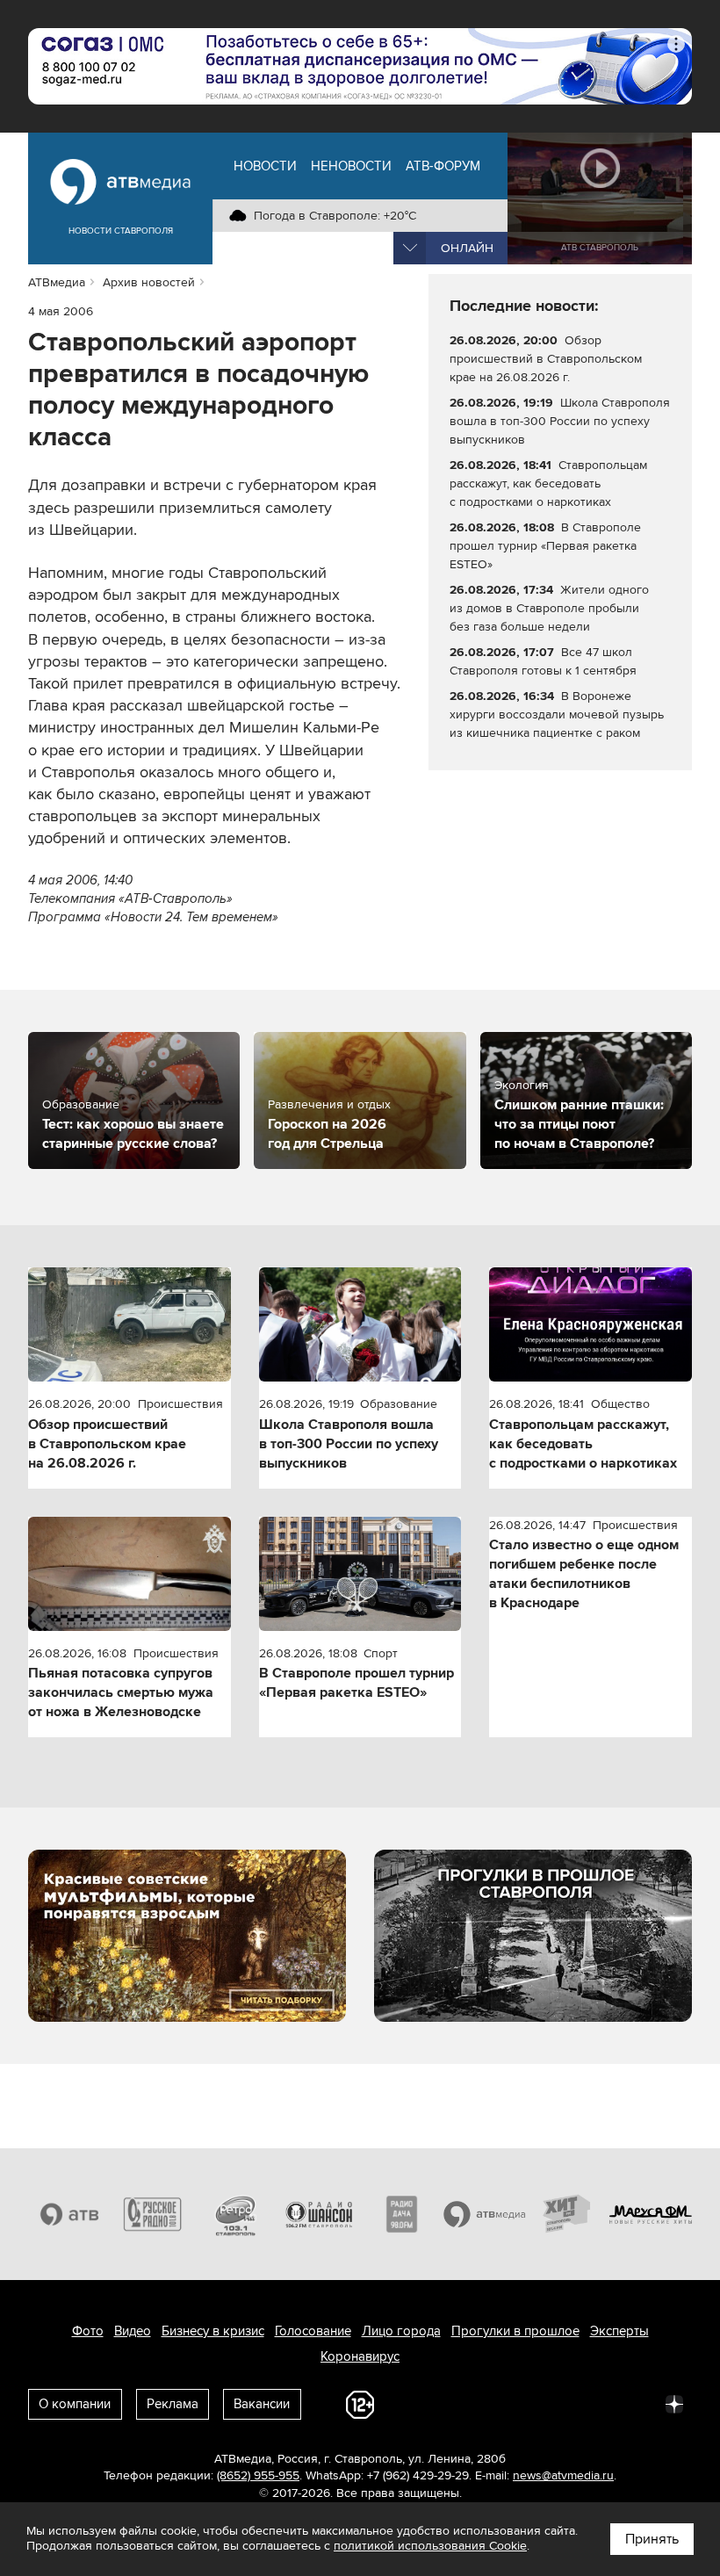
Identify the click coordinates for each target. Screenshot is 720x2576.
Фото (88, 2331)
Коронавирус (360, 2356)
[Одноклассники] (520, 2403)
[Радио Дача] (402, 2214)
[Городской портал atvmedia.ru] (485, 2214)
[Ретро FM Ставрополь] (236, 2214)
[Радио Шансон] (319, 2214)
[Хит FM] (568, 2214)
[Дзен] (674, 2403)
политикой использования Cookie (430, 2546)
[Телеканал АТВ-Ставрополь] (70, 2214)
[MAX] (558, 2403)
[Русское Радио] (153, 2214)
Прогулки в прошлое (515, 2331)
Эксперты (619, 2331)
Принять (652, 2539)
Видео (133, 2331)
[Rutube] (636, 2403)
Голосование (313, 2331)
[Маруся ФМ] (651, 2214)
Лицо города (401, 2331)
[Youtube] (597, 2403)
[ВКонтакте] (443, 2403)
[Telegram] (481, 2403)
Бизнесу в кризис (213, 2331)
